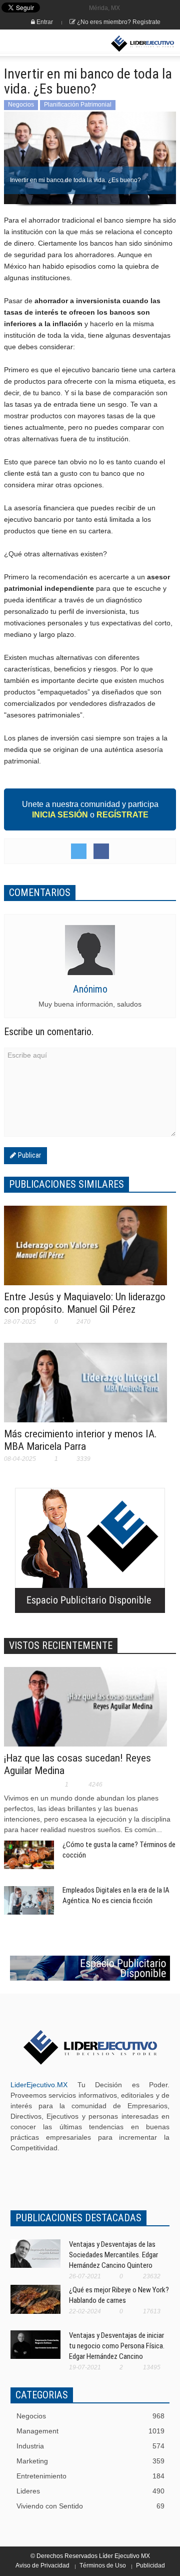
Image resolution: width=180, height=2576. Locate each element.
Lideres (90, 2491)
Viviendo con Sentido (90, 2506)
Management (90, 2431)
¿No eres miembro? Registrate (118, 22)
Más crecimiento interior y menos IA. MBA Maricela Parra (80, 1440)
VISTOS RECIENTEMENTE (61, 1645)
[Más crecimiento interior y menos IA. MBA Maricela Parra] (85, 1389)
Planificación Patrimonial (78, 105)
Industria (90, 2446)
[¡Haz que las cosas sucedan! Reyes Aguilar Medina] (85, 1713)
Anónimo (90, 989)
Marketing (90, 2461)
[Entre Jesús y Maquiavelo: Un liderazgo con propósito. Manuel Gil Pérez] (85, 1252)
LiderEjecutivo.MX (39, 2085)
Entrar (44, 22)
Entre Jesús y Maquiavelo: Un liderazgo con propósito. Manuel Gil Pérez (85, 1303)
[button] (38, 44)
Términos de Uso (103, 2565)
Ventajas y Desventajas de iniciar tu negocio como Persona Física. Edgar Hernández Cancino (117, 2346)
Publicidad (150, 2565)
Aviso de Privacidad (42, 2565)
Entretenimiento (90, 2476)
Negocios (21, 105)
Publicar (28, 1155)
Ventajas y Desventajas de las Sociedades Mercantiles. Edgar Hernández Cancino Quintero (113, 2255)
